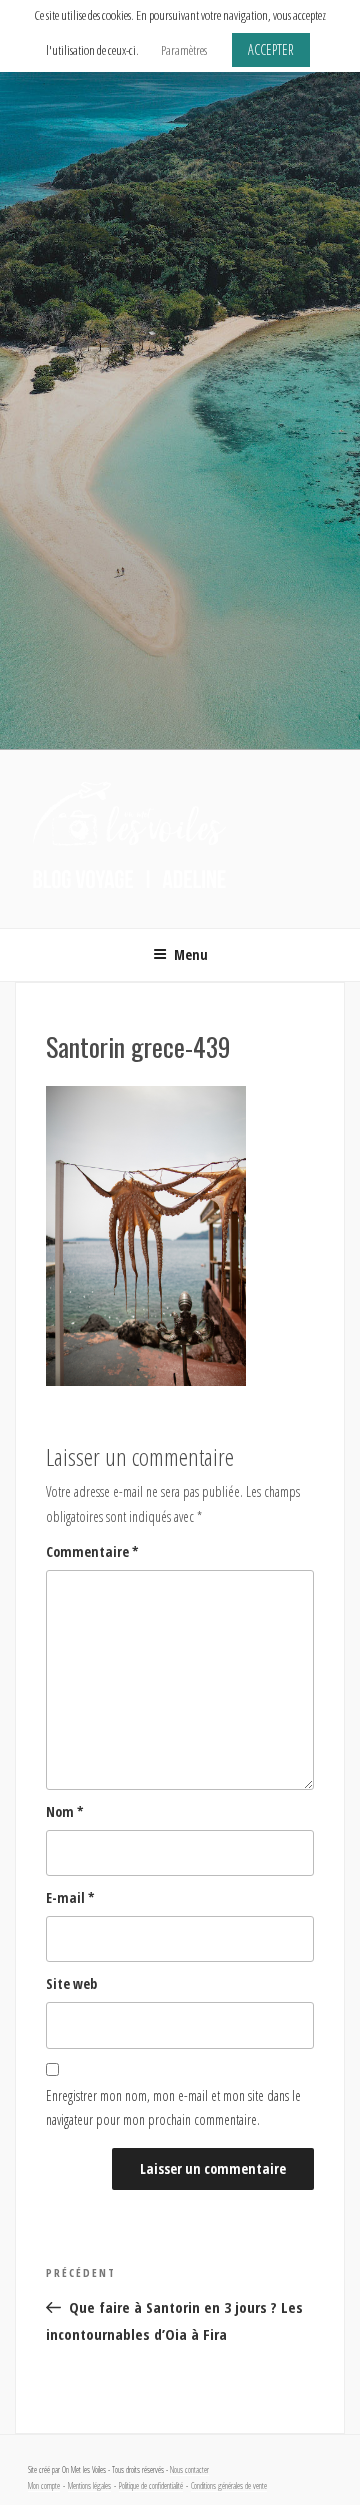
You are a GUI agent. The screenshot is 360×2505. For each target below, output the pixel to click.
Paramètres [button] (184, 50)
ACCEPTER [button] (271, 49)
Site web (71, 1983)
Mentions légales (89, 2486)
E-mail (70, 1897)
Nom (65, 1811)
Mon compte (44, 2486)
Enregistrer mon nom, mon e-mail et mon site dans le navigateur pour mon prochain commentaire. (173, 2108)
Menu (191, 954)
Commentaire (92, 1551)
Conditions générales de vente (229, 2486)
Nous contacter (189, 2470)
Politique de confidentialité (151, 2486)
